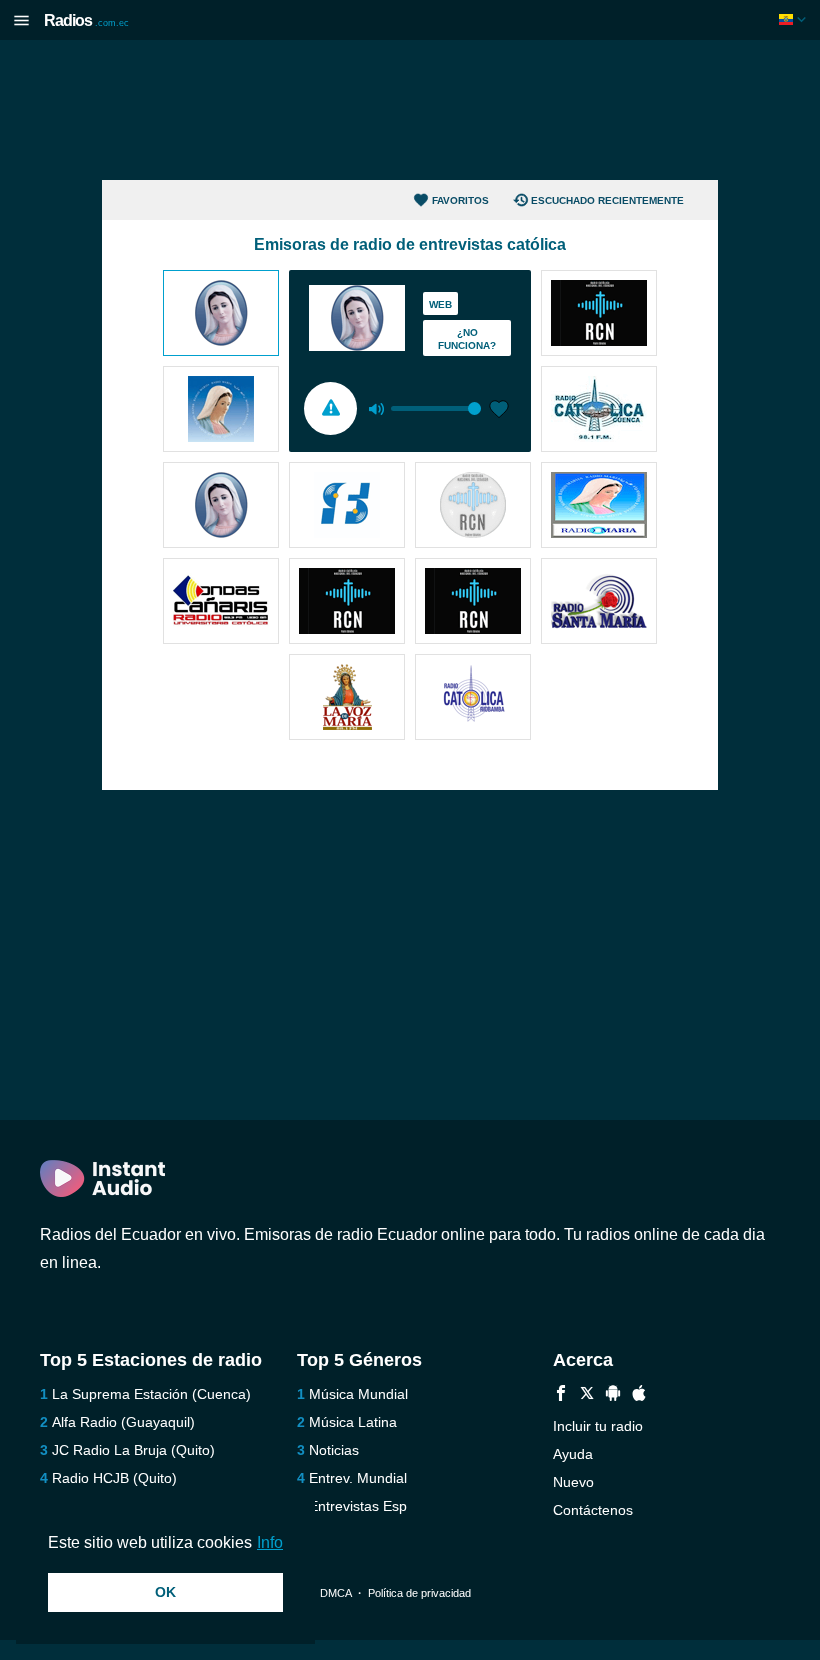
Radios (86, 20)
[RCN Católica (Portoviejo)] (473, 603)
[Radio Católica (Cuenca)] (599, 411)
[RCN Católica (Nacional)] (599, 315)
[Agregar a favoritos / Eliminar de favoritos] (499, 411)
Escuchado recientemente (607, 200)
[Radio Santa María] (599, 603)
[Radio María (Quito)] (221, 315)
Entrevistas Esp (358, 1506)
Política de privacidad (419, 1593)
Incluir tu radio (598, 1426)
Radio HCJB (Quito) (114, 1478)
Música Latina (353, 1422)
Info (270, 1542)
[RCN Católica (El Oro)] (347, 603)
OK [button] (165, 1592)
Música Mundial (358, 1394)
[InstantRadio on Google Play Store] (613, 1395)
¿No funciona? (467, 339)
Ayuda (573, 1454)
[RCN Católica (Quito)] (473, 507)
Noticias (334, 1450)
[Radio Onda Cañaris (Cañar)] (221, 603)
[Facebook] (561, 1395)
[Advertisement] (410, 110)
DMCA (335, 1593)
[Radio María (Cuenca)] (599, 507)
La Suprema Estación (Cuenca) (151, 1394)
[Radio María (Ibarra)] (221, 507)
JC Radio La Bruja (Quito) (133, 1450)
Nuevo (573, 1482)
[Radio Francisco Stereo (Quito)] (347, 507)
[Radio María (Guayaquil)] (221, 411)
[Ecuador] (794, 19)
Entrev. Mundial (358, 1478)
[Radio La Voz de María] (347, 699)
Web (440, 304)
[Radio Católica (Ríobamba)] (473, 699)
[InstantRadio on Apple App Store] (639, 1395)
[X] (587, 1395)
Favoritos (460, 200)
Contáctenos (593, 1510)
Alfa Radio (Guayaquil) (123, 1422)
